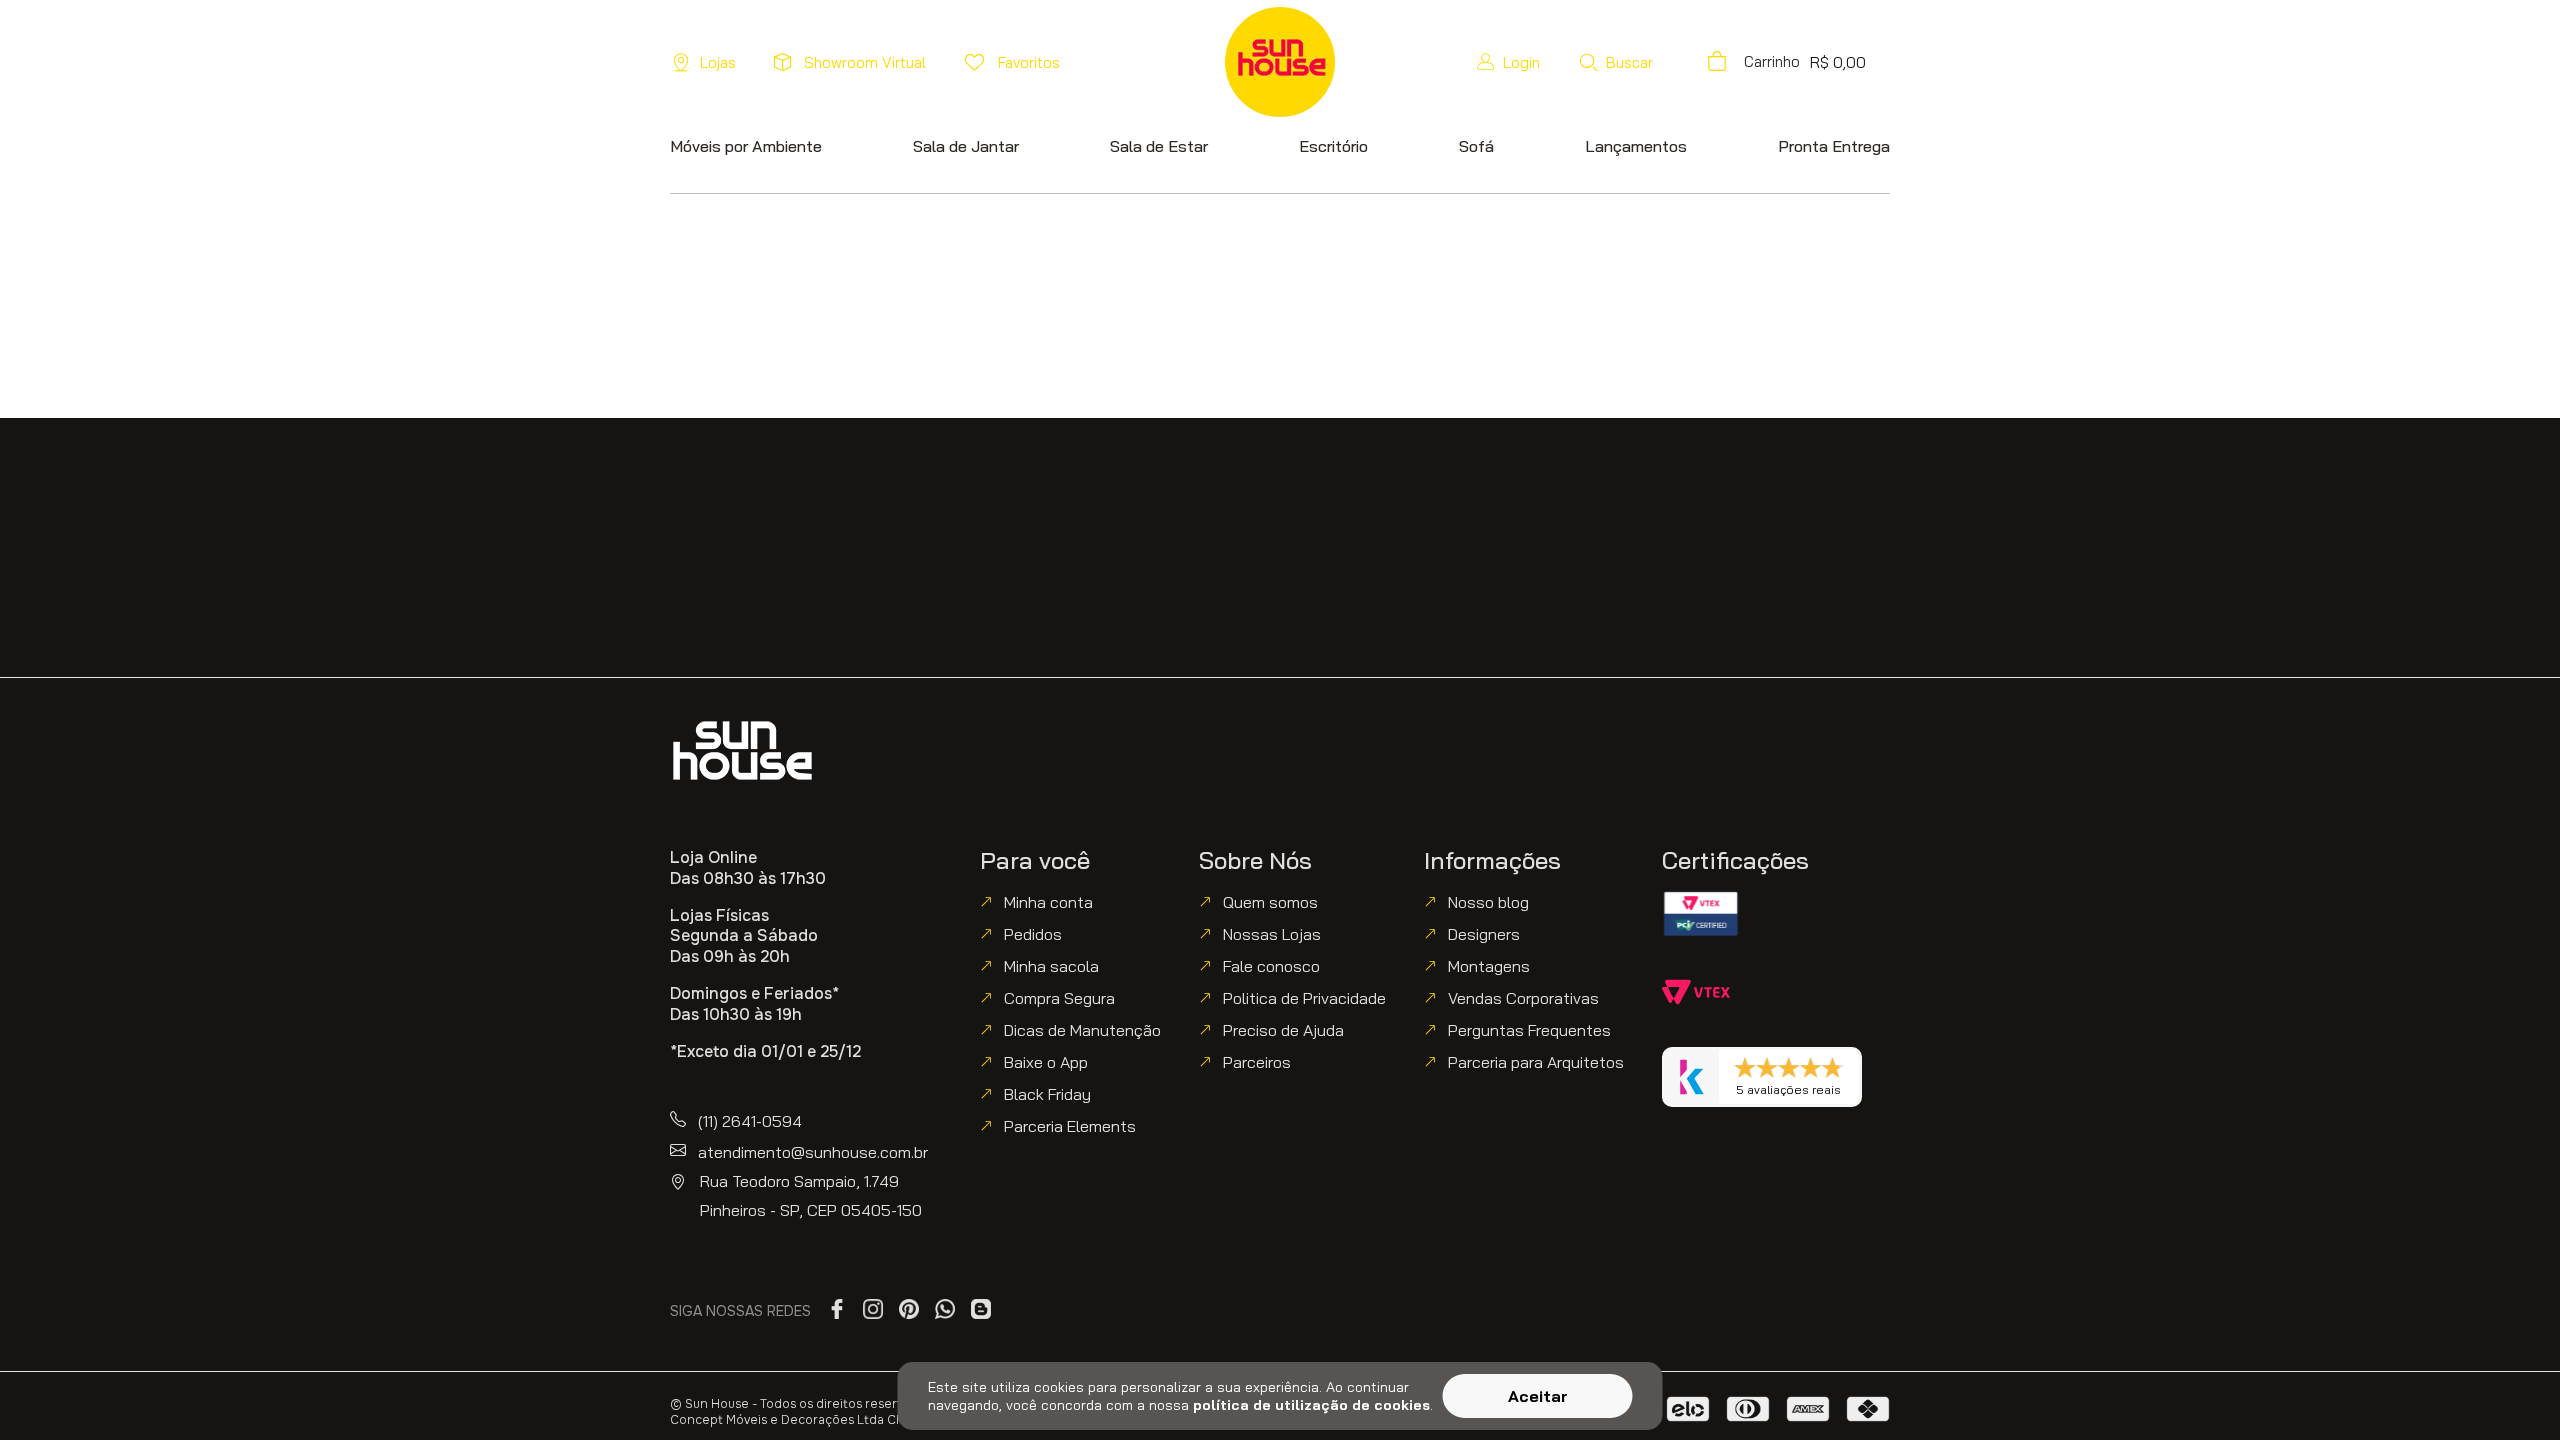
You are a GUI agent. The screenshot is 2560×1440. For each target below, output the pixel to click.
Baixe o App (1046, 1062)
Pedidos (1033, 934)
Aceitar (1538, 1396)
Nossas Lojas (1272, 934)
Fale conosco (1271, 966)
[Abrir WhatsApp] (2510, 1389)
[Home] (742, 750)
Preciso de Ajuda (1283, 1030)
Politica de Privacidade (1304, 998)
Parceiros (1257, 1062)
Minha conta (1048, 902)
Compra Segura (1059, 998)
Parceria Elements (1070, 1126)
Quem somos (1270, 902)
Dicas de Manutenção (1082, 1030)
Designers (1484, 934)
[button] (1615, 62)
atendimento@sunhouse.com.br (813, 1152)
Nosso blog (1488, 902)
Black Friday (1047, 1094)
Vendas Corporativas (1523, 998)
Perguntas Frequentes (1529, 1030)
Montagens (1489, 966)
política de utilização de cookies (1311, 1405)
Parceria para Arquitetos (1536, 1062)
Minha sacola (1051, 966)
